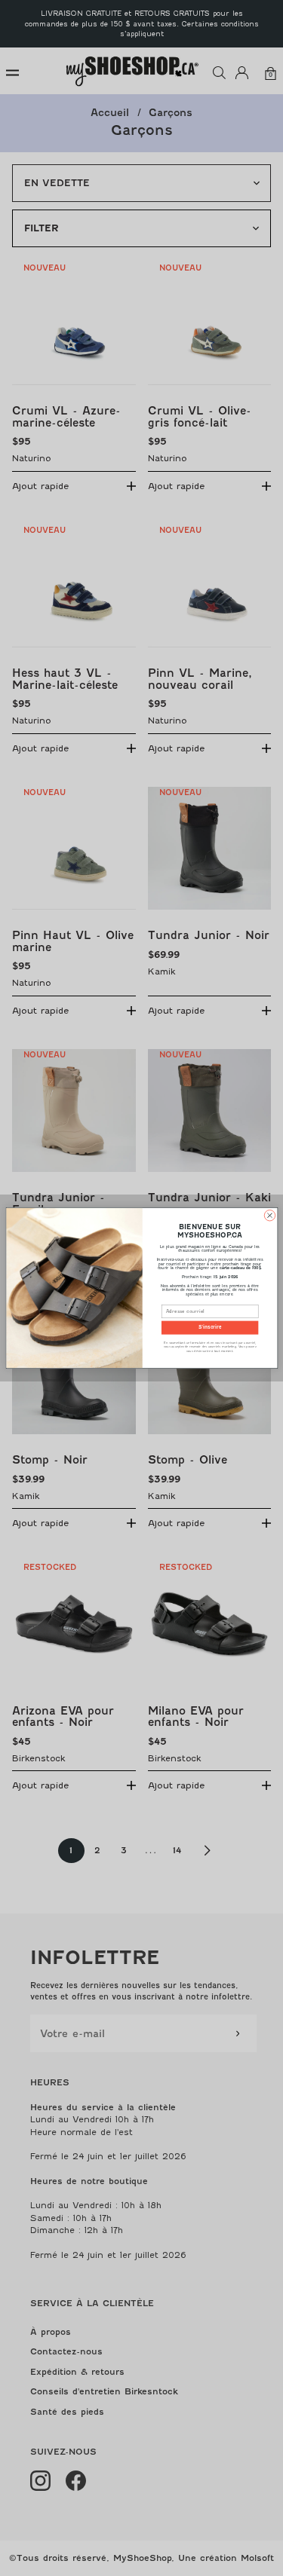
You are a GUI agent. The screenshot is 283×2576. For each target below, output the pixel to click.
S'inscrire (210, 1328)
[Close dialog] (269, 1216)
